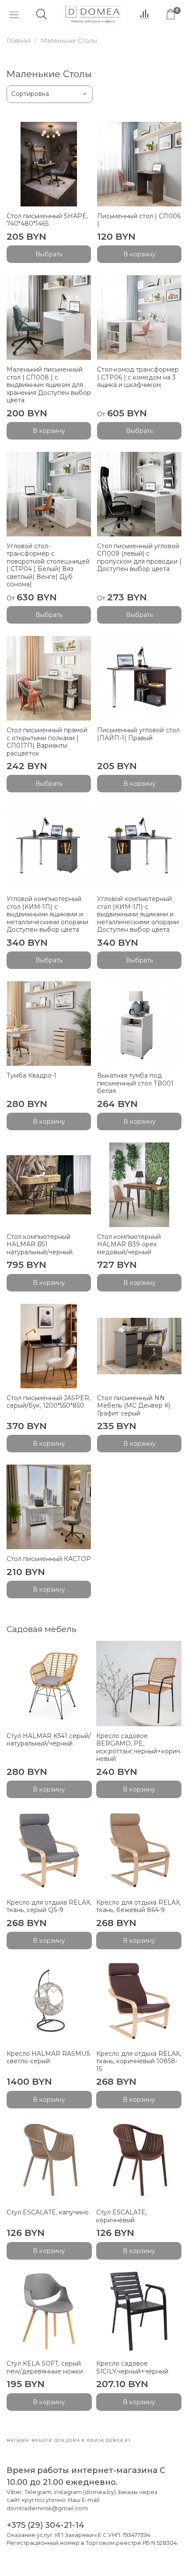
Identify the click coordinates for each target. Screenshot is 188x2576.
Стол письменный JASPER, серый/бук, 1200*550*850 (49, 1402)
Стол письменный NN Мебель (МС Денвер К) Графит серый (134, 1406)
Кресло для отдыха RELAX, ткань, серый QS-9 (49, 1906)
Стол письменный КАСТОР (49, 1559)
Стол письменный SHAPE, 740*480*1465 (47, 220)
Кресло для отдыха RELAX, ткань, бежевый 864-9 (139, 1906)
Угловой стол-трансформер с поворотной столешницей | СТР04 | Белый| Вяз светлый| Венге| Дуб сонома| (48, 565)
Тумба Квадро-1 (31, 1075)
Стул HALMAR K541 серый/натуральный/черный (49, 1740)
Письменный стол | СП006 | (139, 220)
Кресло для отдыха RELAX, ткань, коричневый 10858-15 (139, 2061)
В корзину (139, 254)
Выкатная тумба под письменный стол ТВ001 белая (135, 1083)
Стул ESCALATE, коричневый (122, 2216)
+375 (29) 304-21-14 (45, 2525)
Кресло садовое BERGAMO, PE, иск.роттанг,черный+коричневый (138, 1747)
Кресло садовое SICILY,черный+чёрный (132, 2367)
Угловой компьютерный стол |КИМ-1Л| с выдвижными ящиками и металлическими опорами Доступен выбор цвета (138, 914)
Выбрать (49, 254)
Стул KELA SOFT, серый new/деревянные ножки (45, 2367)
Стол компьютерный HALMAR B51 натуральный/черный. (40, 1244)
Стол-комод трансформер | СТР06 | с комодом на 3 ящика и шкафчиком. (138, 377)
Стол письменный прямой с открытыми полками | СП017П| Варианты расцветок (47, 742)
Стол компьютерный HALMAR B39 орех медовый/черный (129, 1244)
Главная (19, 41)
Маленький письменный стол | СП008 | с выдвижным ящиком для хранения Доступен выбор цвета (49, 385)
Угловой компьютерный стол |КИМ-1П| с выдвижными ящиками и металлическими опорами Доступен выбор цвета (47, 914)
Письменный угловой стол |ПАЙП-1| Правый (138, 734)
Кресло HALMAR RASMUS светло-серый (48, 2058)
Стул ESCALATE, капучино (48, 2212)
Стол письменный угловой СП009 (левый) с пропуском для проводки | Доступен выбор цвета (139, 558)
